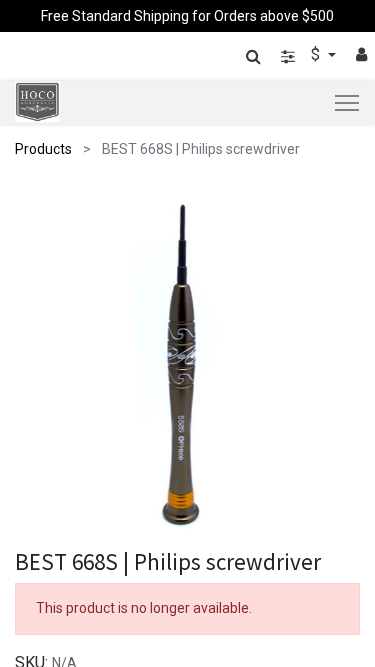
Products (43, 149)
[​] (288, 56)
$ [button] (317, 54)
